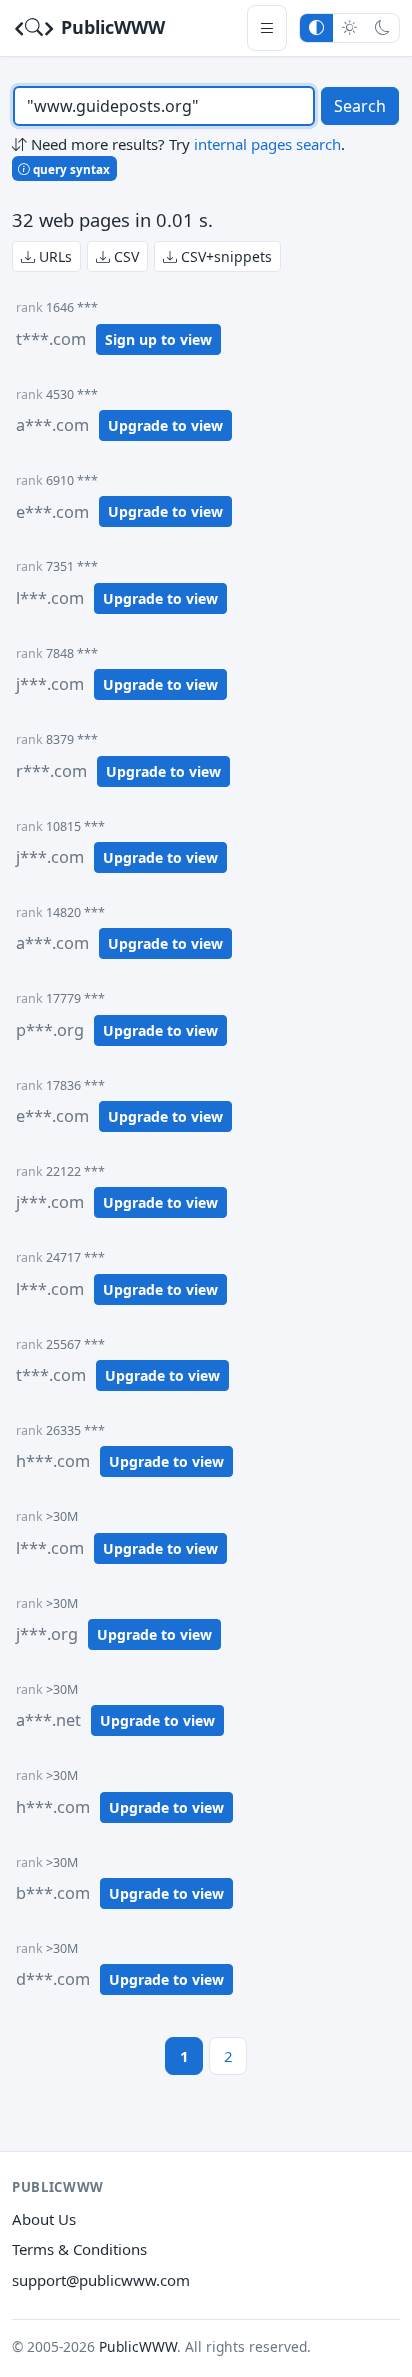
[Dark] (382, 27)
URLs (53, 256)
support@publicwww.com (101, 2280)
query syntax (70, 169)
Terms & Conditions (79, 2249)
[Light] (349, 27)
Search (360, 106)
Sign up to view (158, 339)
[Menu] (267, 27)
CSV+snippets (224, 256)
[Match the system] (316, 27)
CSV (124, 256)
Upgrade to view (165, 425)
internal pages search (267, 144)
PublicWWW (110, 27)
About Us (44, 2219)
